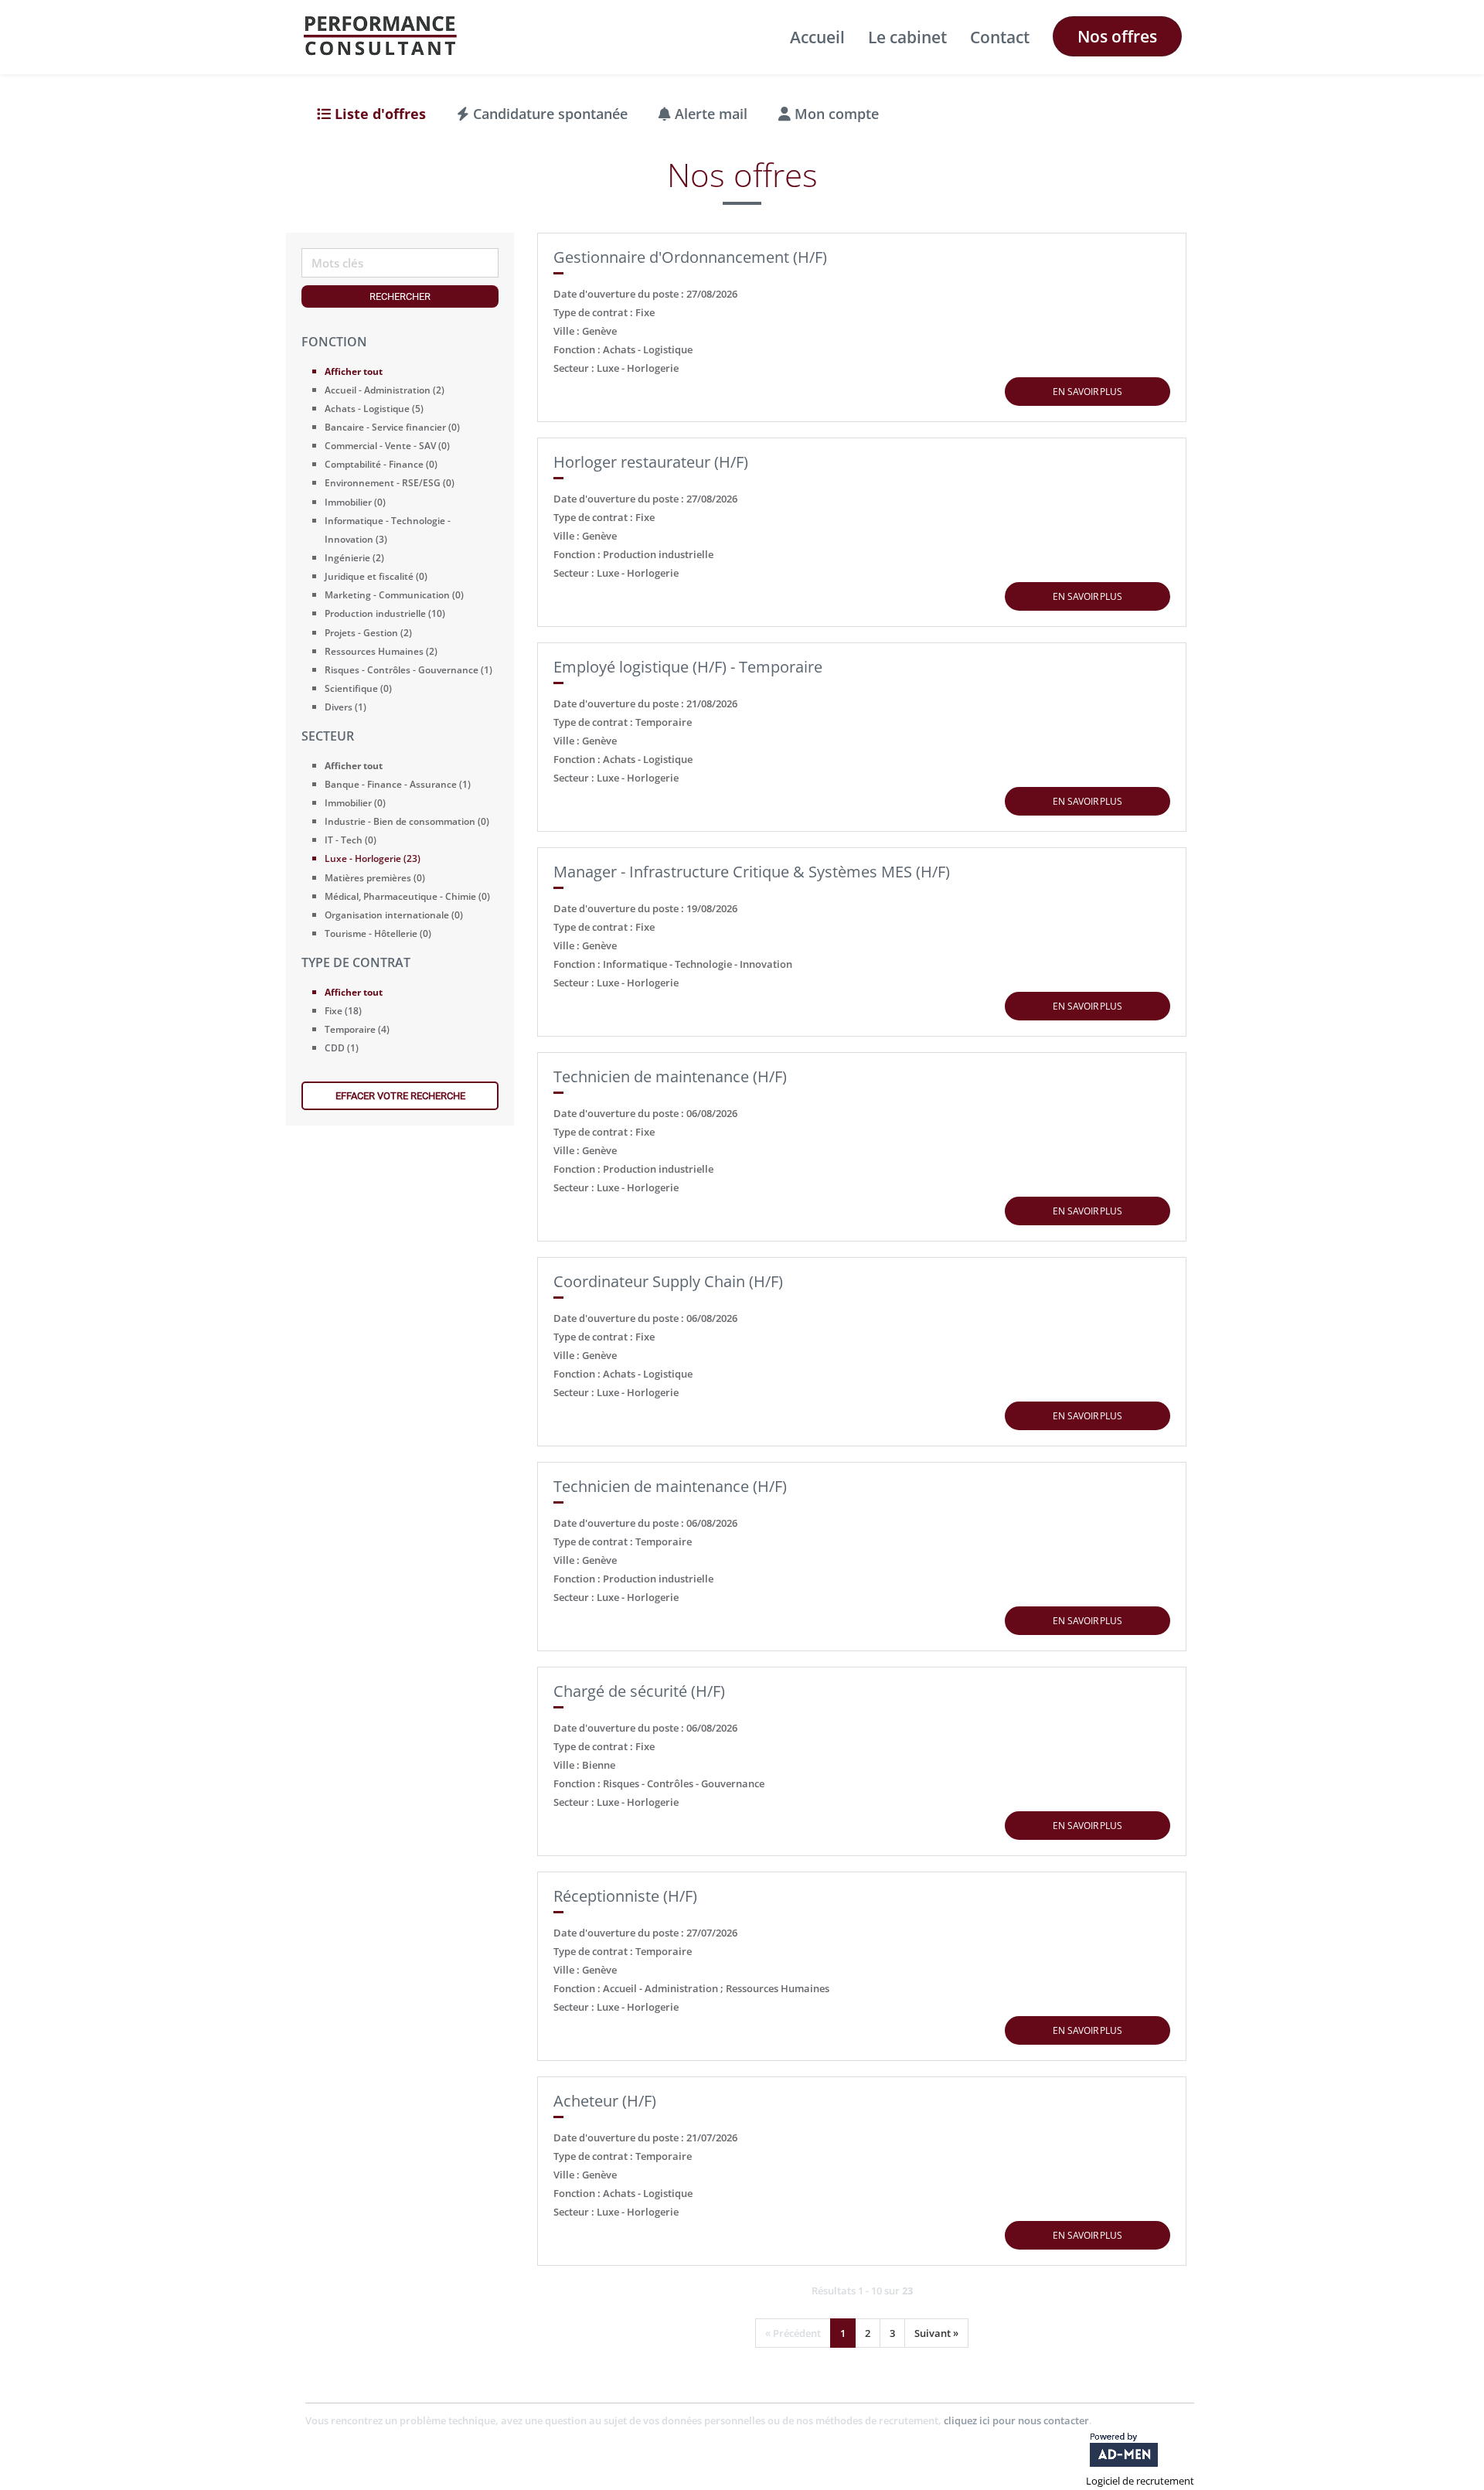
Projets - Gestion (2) (368, 633)
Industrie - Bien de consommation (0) (407, 821)
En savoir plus (1087, 392)
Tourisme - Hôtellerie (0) (378, 933)
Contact (1000, 37)
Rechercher (400, 296)
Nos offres (1117, 36)
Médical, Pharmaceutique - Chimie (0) (407, 896)
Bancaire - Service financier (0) (392, 427)
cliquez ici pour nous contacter (1016, 2420)
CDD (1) (342, 1048)
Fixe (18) (343, 1011)
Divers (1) (345, 707)
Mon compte (835, 114)
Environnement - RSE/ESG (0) (390, 483)
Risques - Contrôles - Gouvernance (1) (408, 670)
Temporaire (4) (357, 1029)
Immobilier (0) (355, 502)
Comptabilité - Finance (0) (381, 464)
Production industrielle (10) (385, 613)
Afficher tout (354, 371)
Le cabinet (907, 37)
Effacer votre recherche (400, 1096)
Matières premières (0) (375, 878)
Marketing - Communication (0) (394, 595)
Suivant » (936, 2333)
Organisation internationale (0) (394, 915)
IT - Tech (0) (351, 840)
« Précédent (793, 2333)
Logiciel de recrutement (1140, 2481)
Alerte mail (709, 114)
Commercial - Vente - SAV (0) (387, 446)
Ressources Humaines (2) (381, 651)
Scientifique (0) (358, 688)
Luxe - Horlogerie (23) (373, 858)
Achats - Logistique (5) (374, 409)
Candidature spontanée (548, 114)
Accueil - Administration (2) (385, 390)
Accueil (817, 37)
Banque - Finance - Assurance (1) (398, 784)
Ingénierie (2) (354, 558)
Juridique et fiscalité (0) (376, 576)
